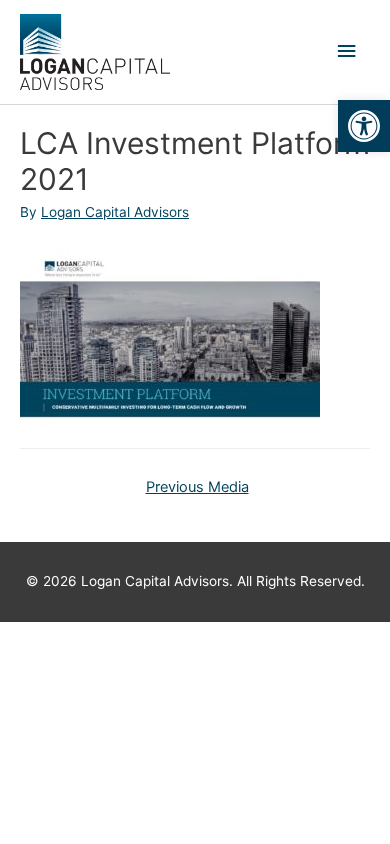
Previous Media (197, 487)
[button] (364, 126)
